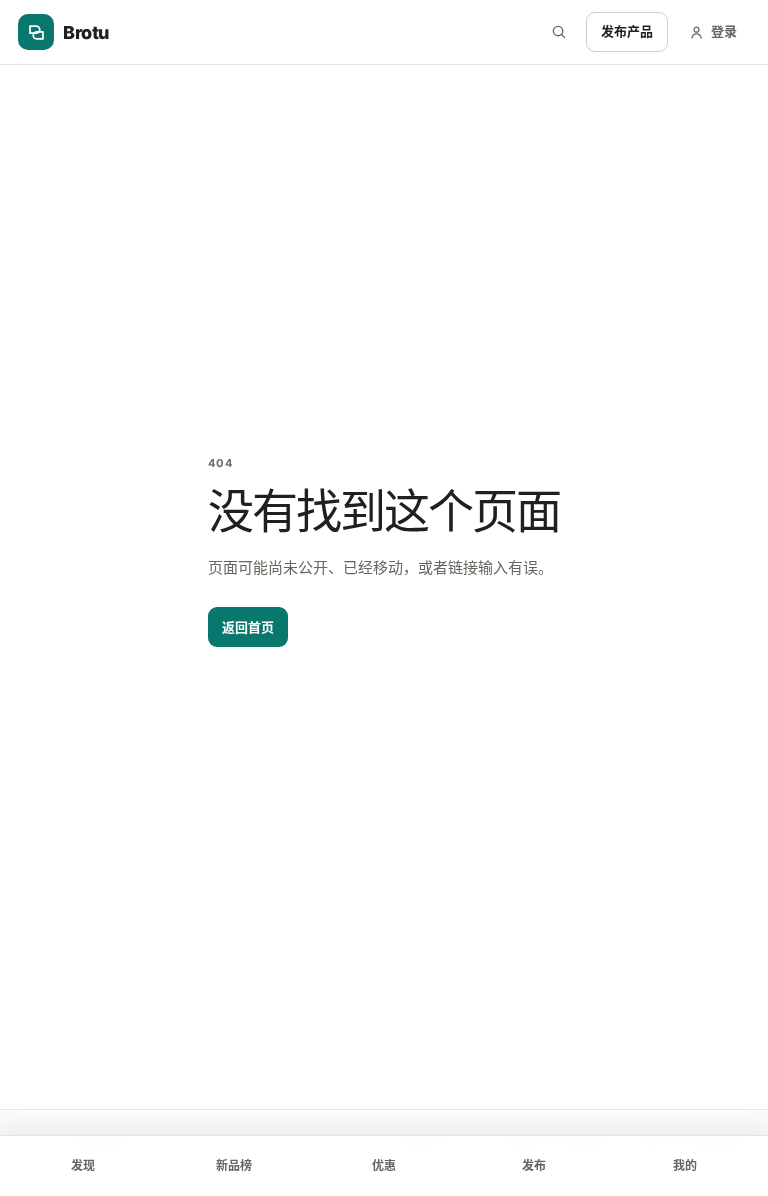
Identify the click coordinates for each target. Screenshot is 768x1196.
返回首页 (248, 627)
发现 (83, 1165)
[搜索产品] (559, 32)
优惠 (384, 1165)
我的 (685, 1165)
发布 (534, 1165)
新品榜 (234, 1165)
